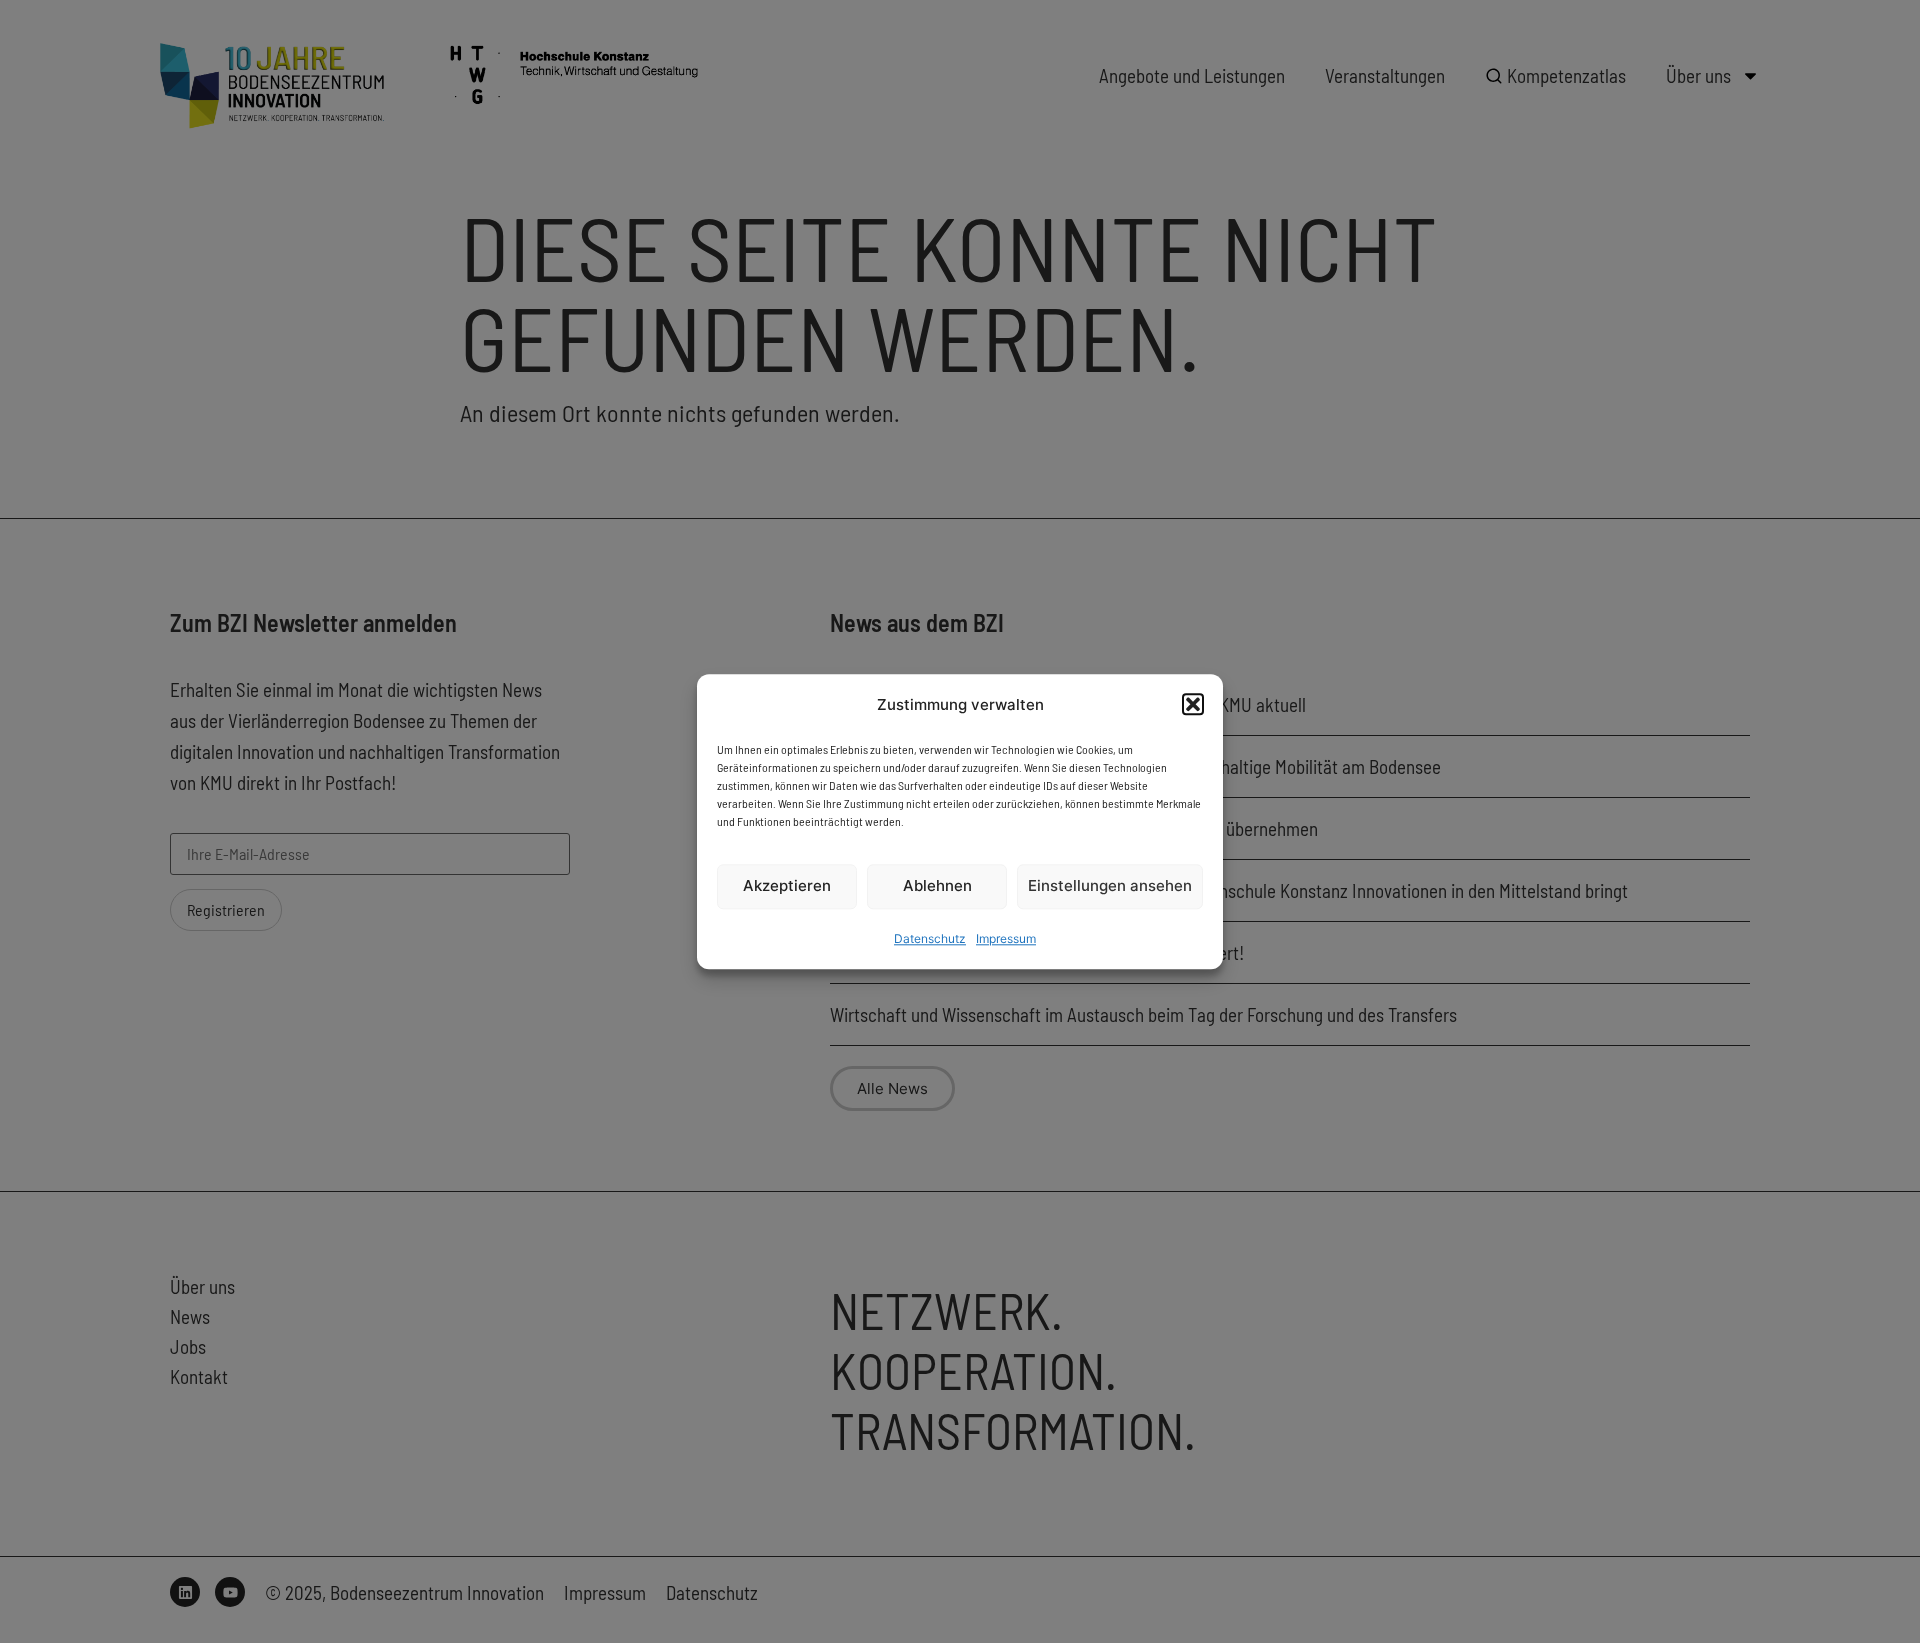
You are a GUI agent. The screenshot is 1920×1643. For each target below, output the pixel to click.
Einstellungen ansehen (1110, 886)
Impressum (1006, 938)
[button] (1193, 704)
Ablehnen (937, 886)
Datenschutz (930, 938)
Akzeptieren (787, 886)
